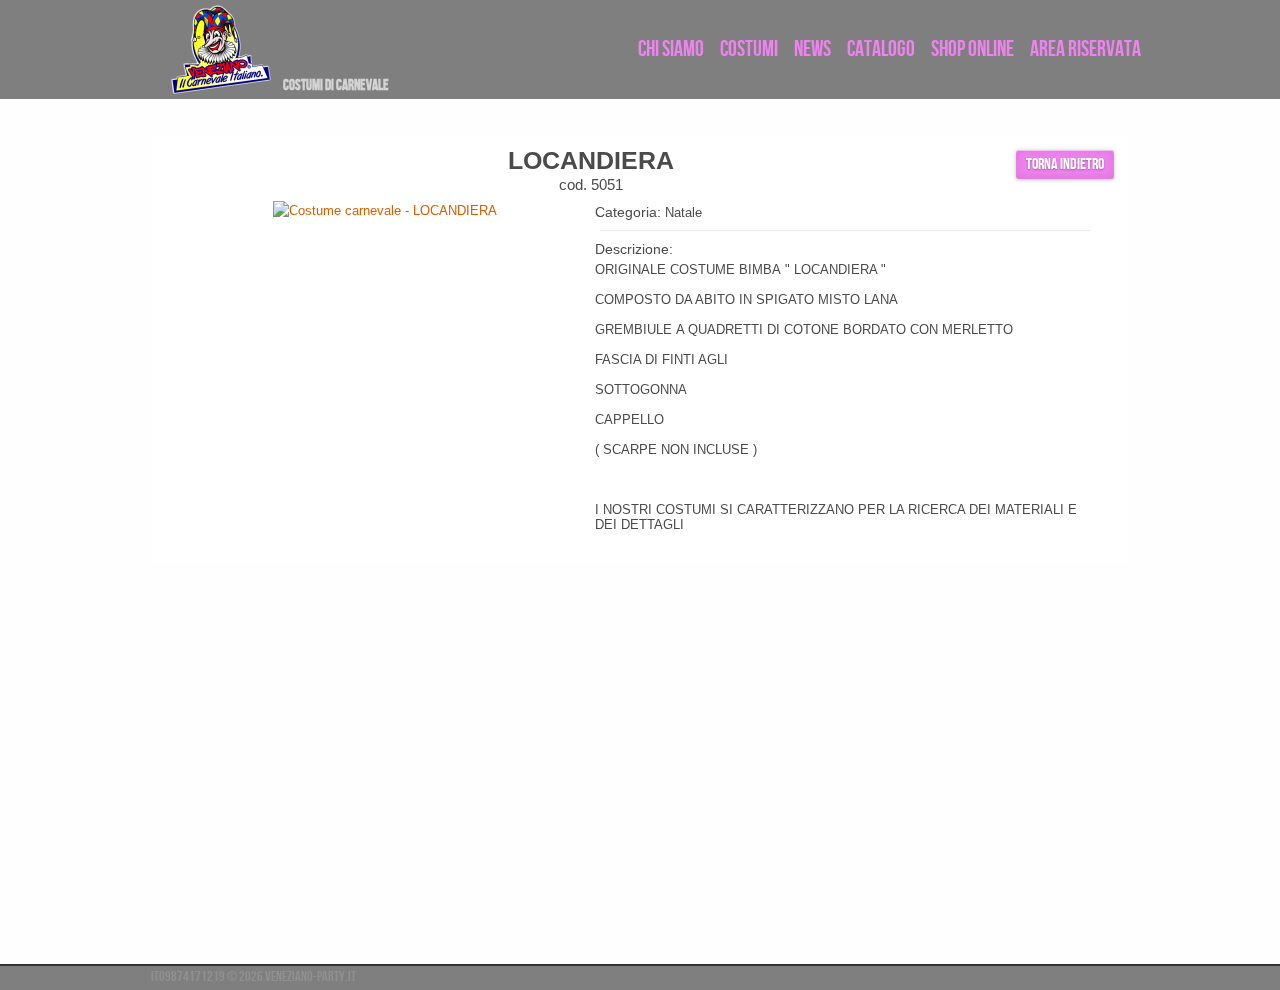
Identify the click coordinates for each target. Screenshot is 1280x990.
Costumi (749, 49)
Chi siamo (671, 49)
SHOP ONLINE (972, 49)
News (812, 49)
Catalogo (881, 49)
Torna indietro (1065, 164)
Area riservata (1085, 49)
